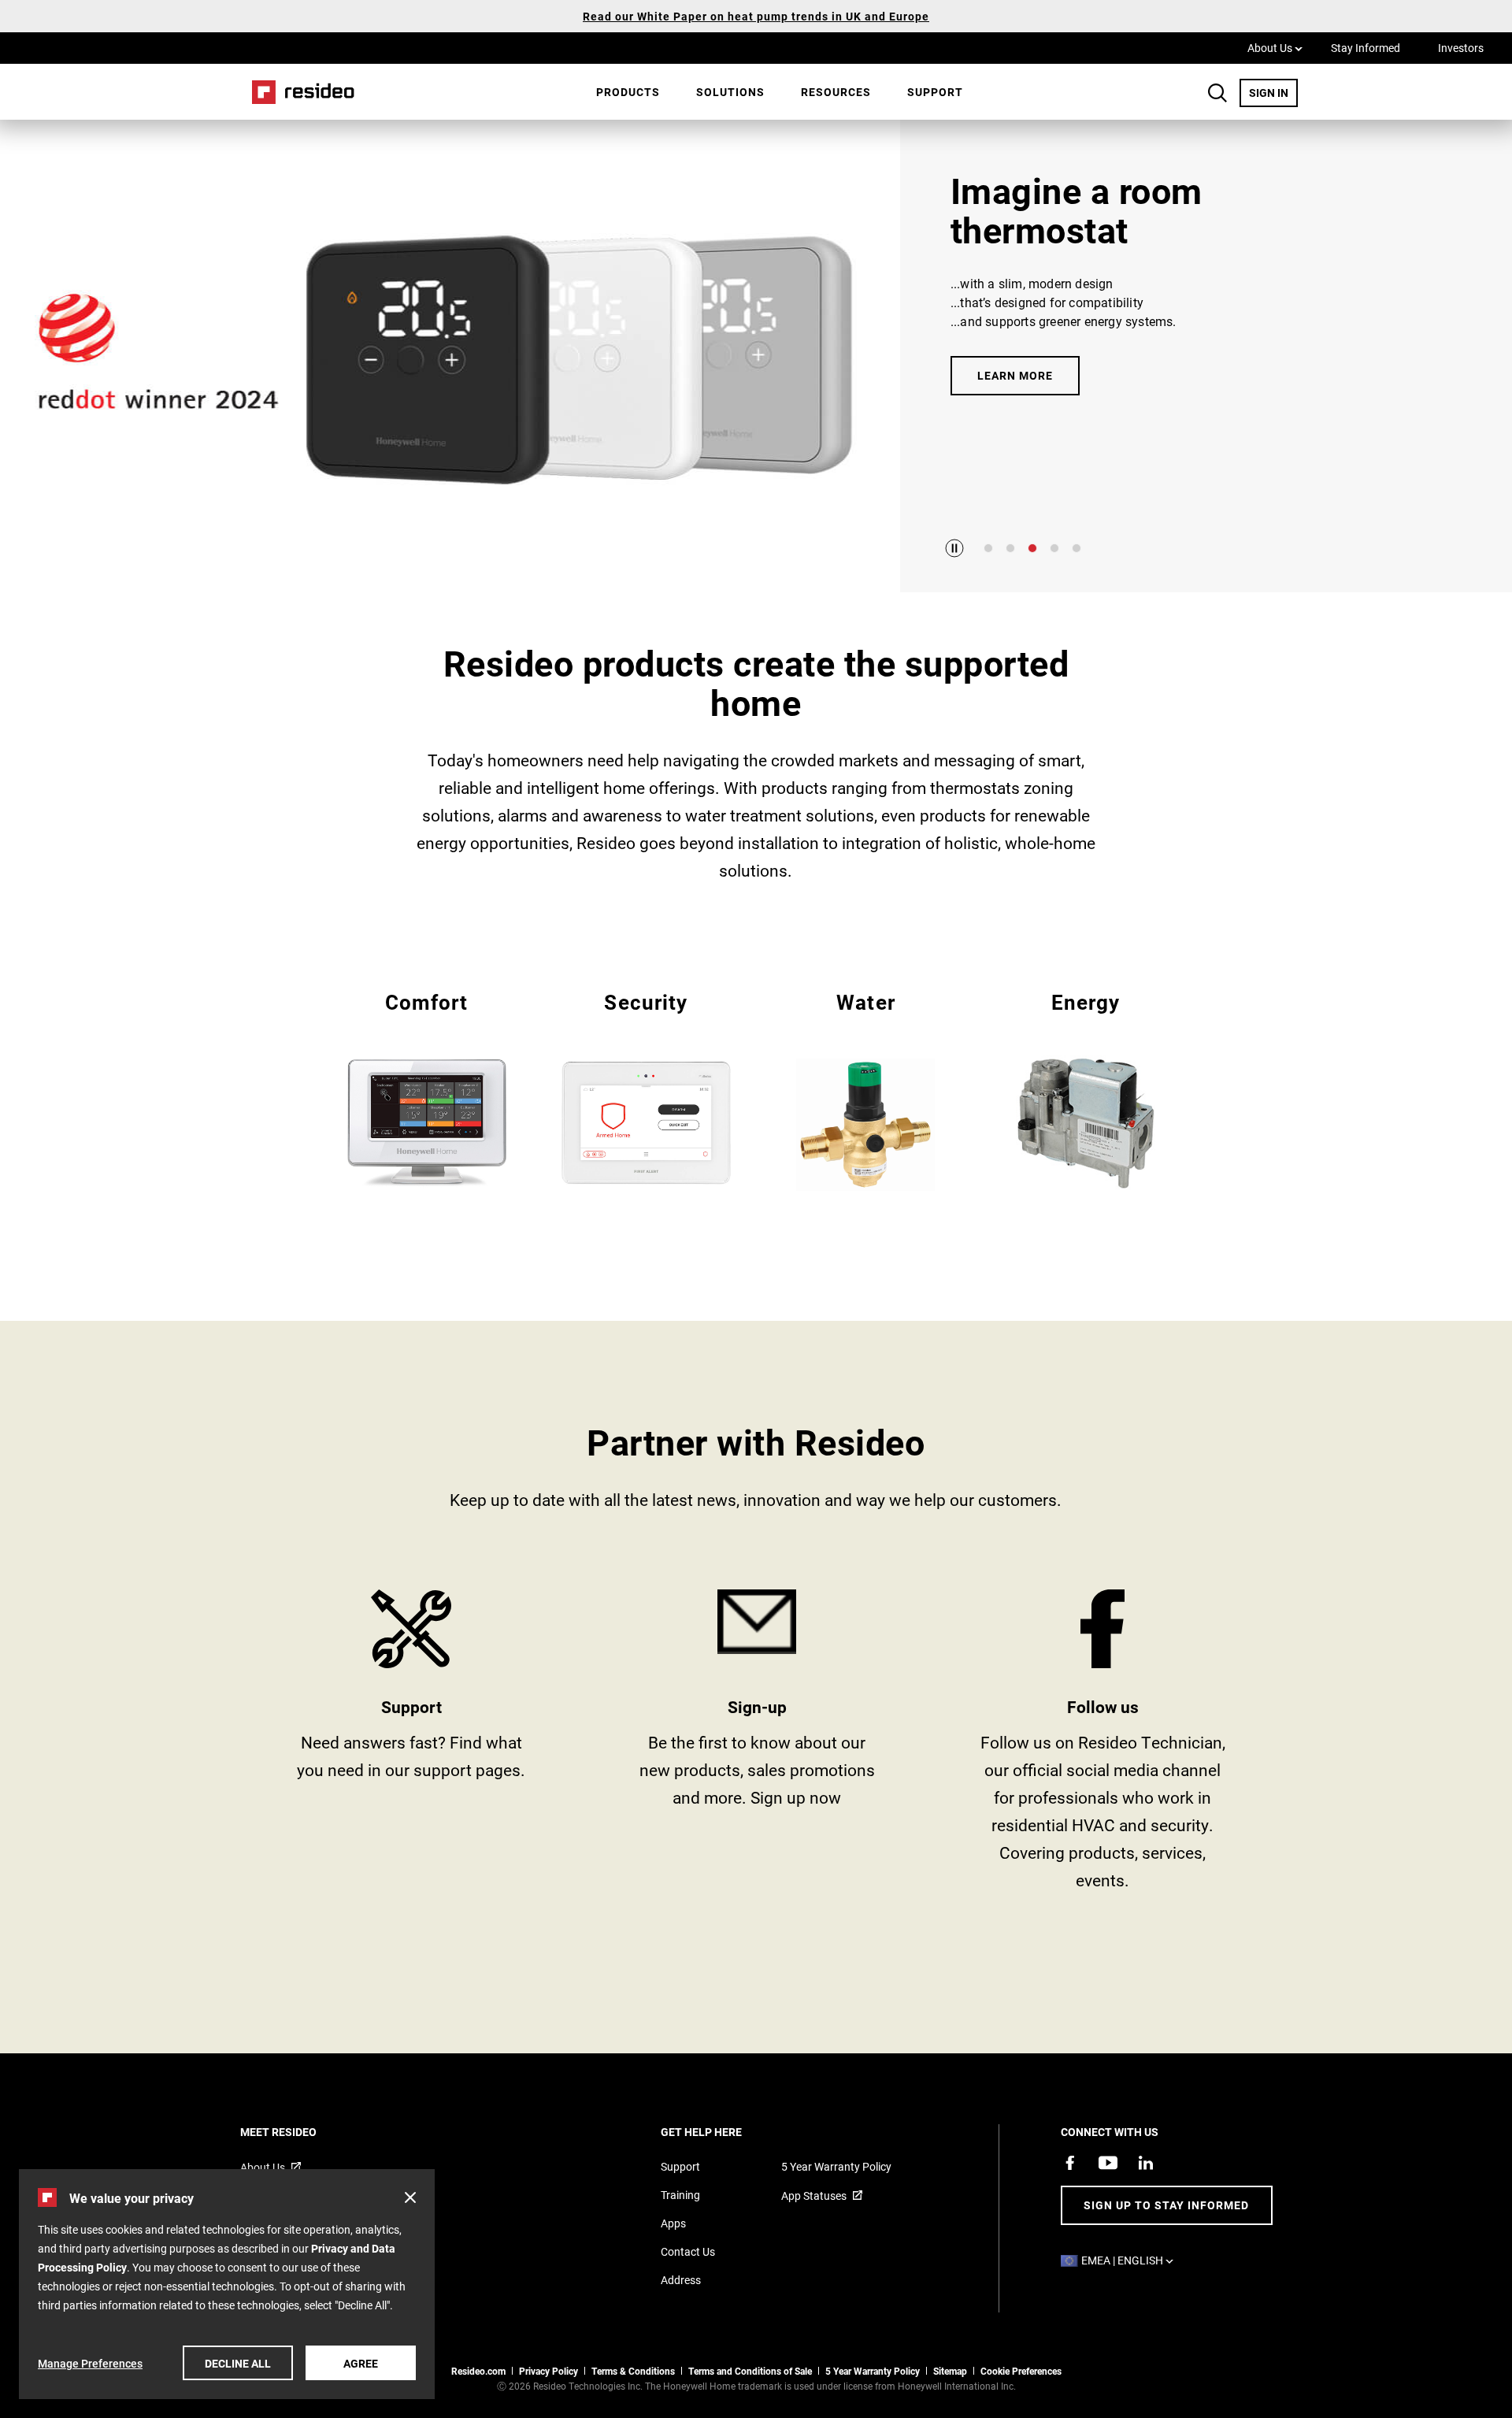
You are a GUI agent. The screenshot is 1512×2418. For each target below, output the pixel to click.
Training (680, 2195)
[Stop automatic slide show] (954, 548)
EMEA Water (866, 1090)
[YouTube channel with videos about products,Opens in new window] (1108, 2163)
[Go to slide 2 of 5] (1010, 548)
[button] (410, 2197)
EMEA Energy (1086, 1088)
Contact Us (688, 2251)
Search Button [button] (1217, 93)
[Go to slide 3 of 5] (1032, 548)
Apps (673, 2223)
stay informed (757, 1746)
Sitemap (950, 2371)
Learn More (1015, 375)
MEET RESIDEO (300, 2132)
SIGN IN (1273, 92)
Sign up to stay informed (1166, 2205)
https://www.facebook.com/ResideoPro (1103, 1746)
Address (681, 2280)
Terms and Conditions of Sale (750, 2371)
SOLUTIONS (730, 92)
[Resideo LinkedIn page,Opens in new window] (1146, 2163)
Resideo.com (478, 2371)
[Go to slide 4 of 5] (1054, 548)
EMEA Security (646, 1088)
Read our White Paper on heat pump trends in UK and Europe (756, 16)
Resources (836, 92)
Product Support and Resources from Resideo (411, 1746)
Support (935, 92)
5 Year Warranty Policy (836, 2166)
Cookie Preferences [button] (1021, 2371)
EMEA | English (1131, 2260)
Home (298, 92)
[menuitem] (628, 92)
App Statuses (814, 2195)
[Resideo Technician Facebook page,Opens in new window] (1070, 2163)
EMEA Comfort (426, 1088)
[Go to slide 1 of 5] (988, 548)
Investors (1461, 48)
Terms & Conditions (633, 2371)
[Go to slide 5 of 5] (1077, 548)
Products (628, 92)
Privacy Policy (548, 2371)
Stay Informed (1366, 48)
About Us (1275, 47)
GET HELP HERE (723, 2132)
